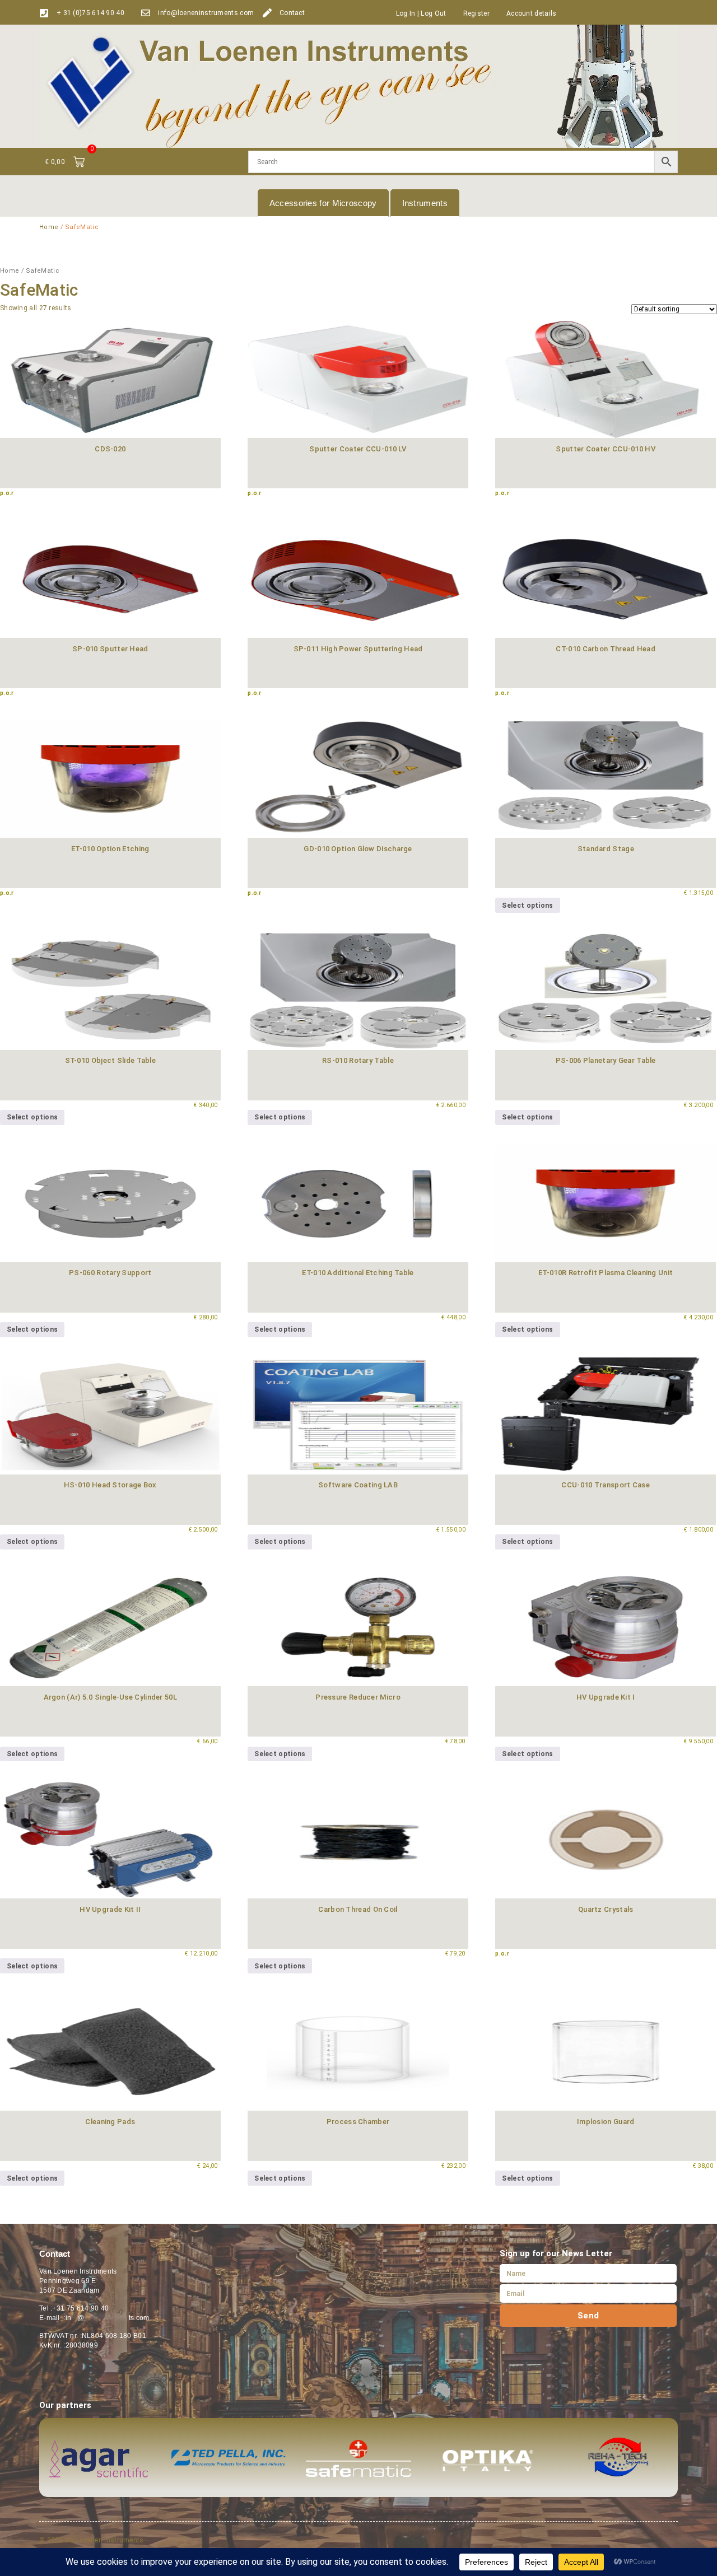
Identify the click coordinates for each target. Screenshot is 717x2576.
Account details (532, 13)
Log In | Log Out (421, 13)
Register (476, 13)
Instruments (425, 203)
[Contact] (267, 13)
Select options (527, 906)
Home (49, 227)
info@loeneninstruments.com (206, 13)
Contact (292, 13)
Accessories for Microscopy (323, 203)
